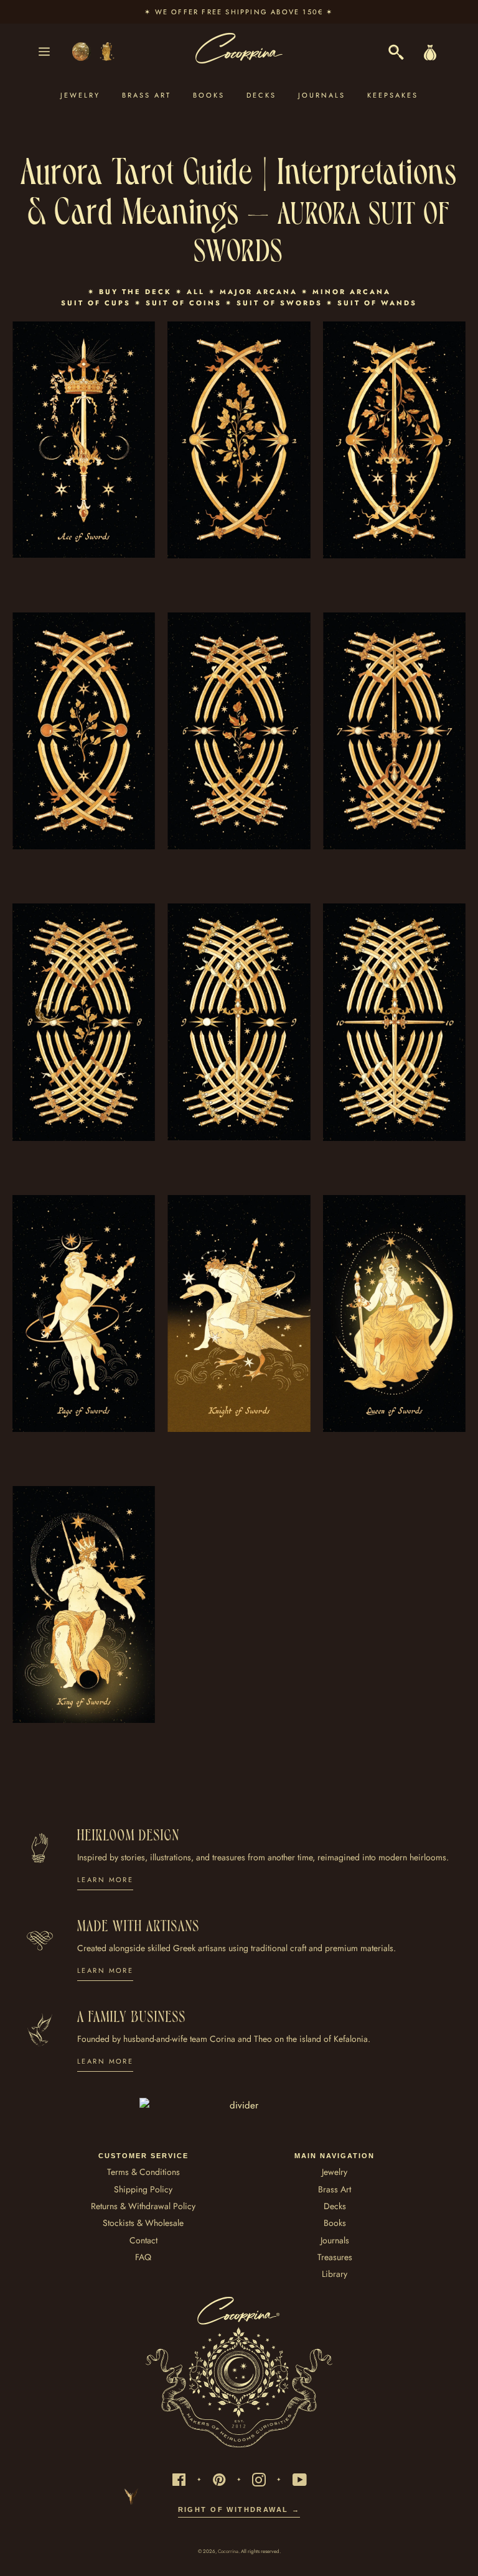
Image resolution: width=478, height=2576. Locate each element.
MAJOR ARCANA (259, 292)
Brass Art (147, 95)
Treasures (335, 2257)
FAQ (143, 2257)
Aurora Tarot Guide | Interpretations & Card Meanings (239, 188)
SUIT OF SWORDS (279, 303)
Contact (143, 2240)
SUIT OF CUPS (96, 303)
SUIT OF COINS (184, 303)
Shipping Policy (143, 2189)
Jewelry (80, 95)
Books (209, 95)
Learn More (105, 1880)
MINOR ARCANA (352, 292)
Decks (261, 95)
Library (335, 2274)
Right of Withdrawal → (239, 2509)
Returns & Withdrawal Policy (143, 2206)
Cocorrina (228, 2551)
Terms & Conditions (143, 2172)
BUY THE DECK (137, 292)
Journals (322, 95)
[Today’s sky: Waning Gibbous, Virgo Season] (88, 52)
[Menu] (44, 52)
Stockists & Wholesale (143, 2223)
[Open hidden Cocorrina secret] (47, 1010)
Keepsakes (393, 95)
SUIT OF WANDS (377, 303)
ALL (196, 292)
